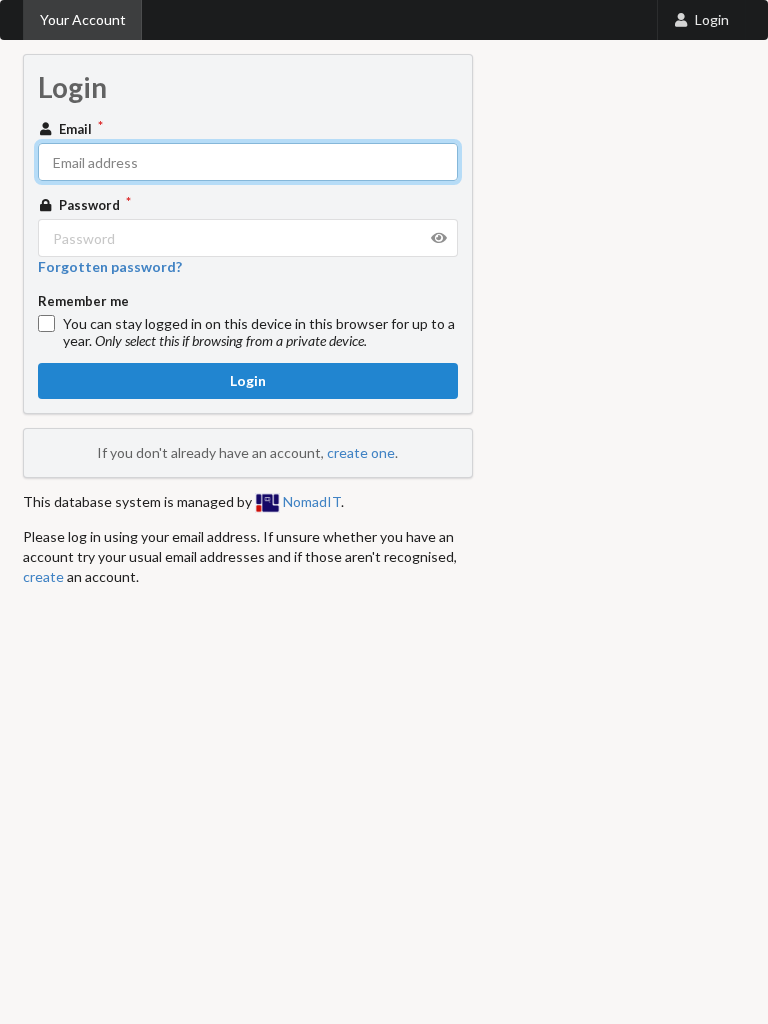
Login (712, 19)
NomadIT (310, 501)
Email (75, 129)
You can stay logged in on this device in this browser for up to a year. (259, 332)
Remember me (83, 301)
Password (89, 205)
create (43, 576)
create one (361, 452)
